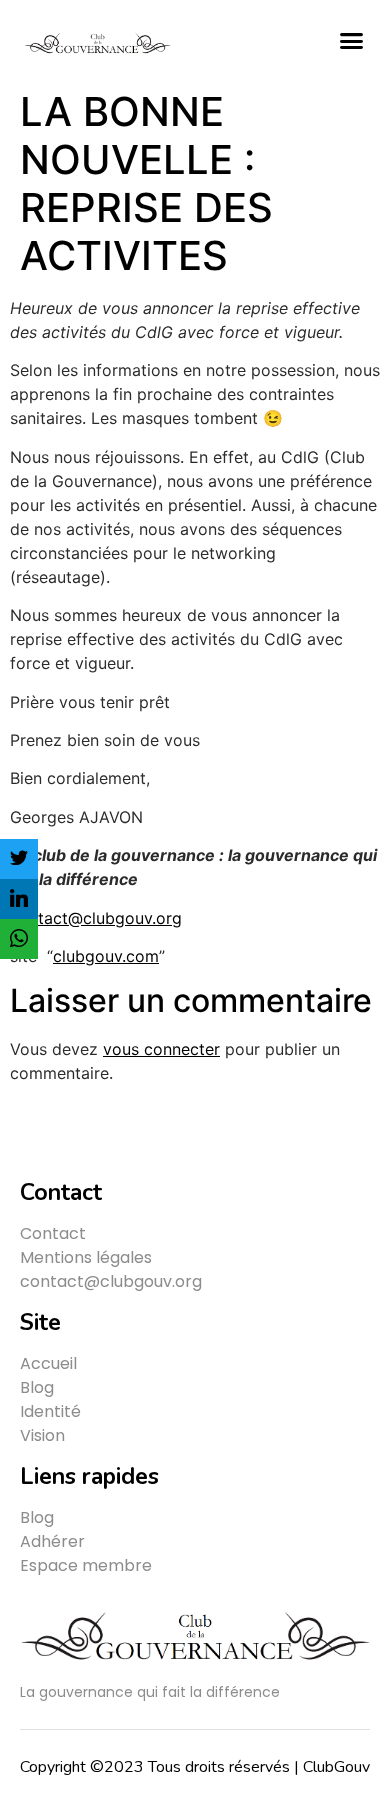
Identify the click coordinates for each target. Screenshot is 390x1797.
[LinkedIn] (19, 899)
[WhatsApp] (19, 939)
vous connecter (161, 1049)
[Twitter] (19, 859)
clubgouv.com (106, 956)
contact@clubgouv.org (96, 918)
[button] (352, 40)
